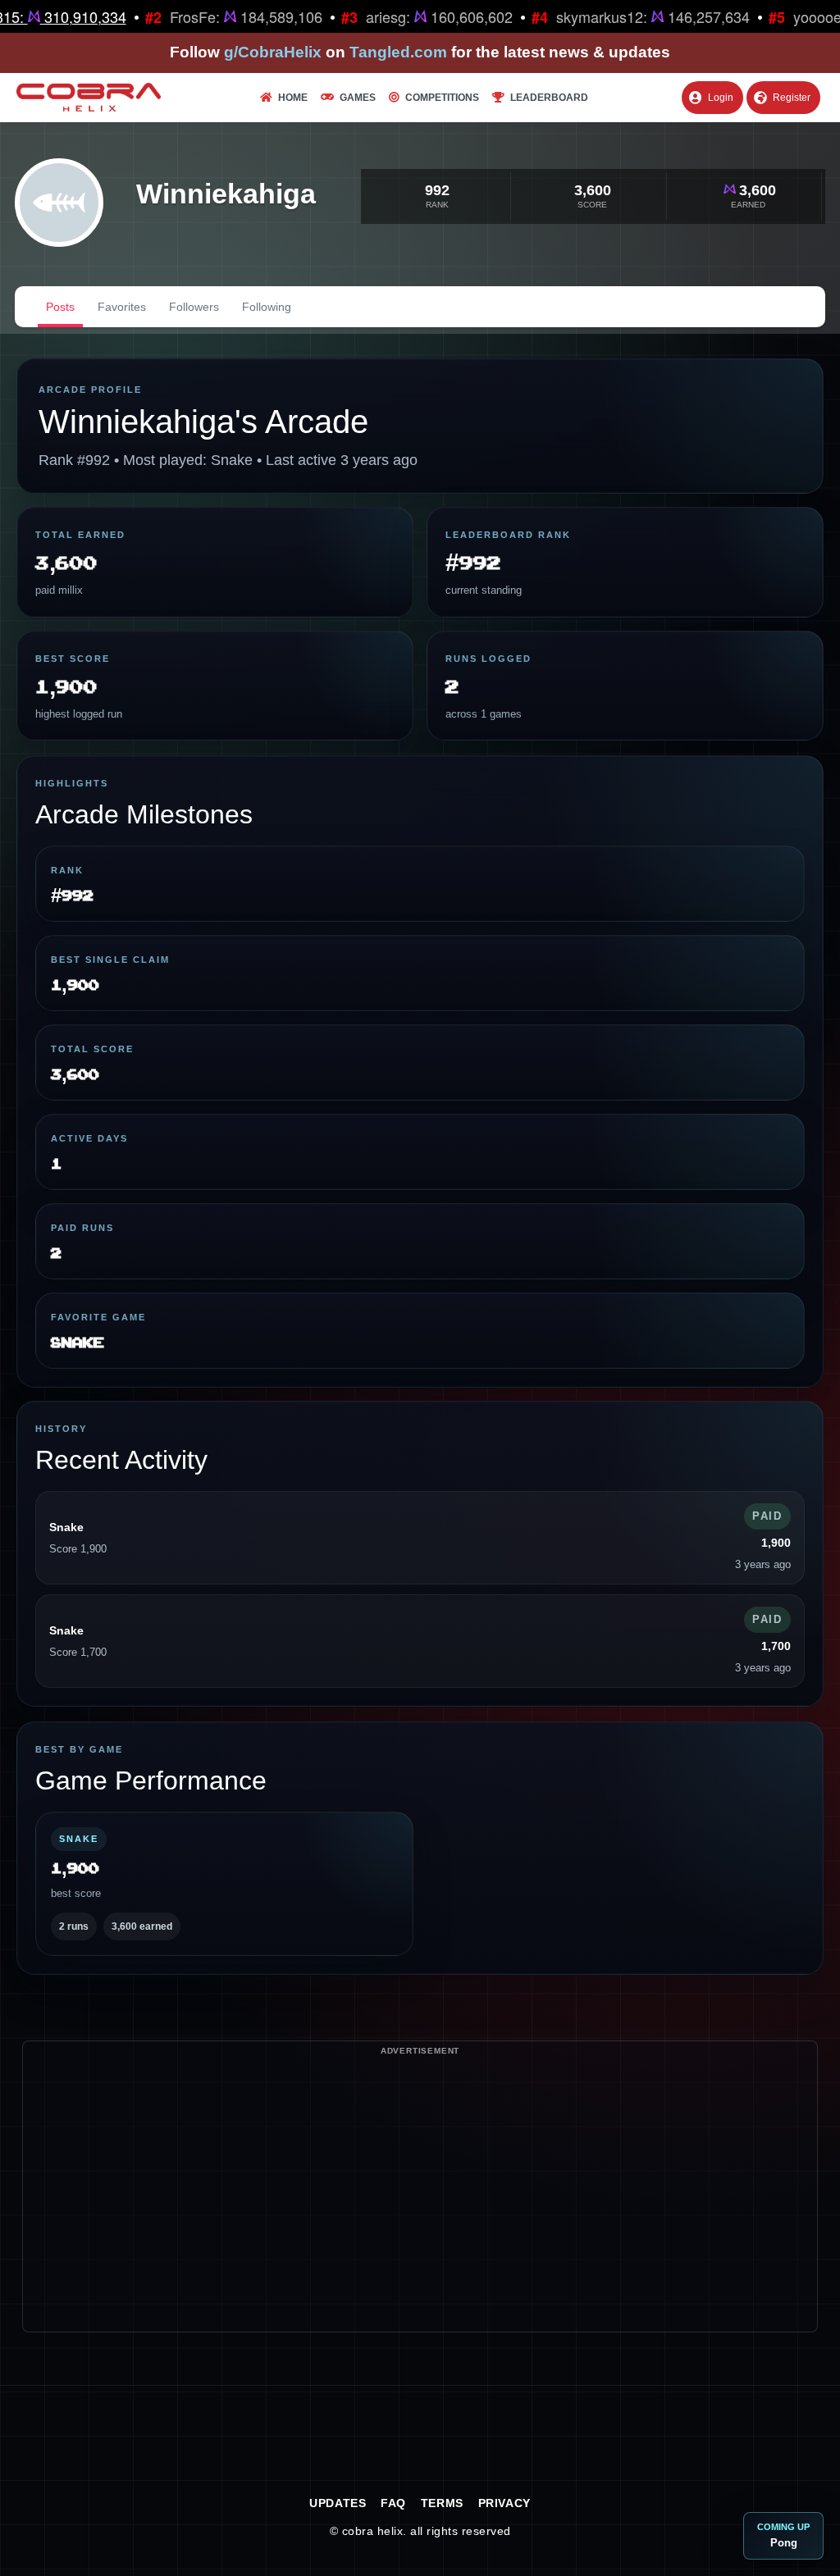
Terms (442, 2503)
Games (358, 98)
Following (267, 307)
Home (293, 98)
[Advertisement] (420, 2217)
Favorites (122, 307)
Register (792, 98)
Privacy (504, 2503)
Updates (338, 2503)
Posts (60, 307)
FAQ (393, 2503)
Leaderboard (549, 98)
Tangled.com (398, 52)
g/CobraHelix (273, 52)
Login (721, 98)
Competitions (442, 98)
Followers (194, 307)
